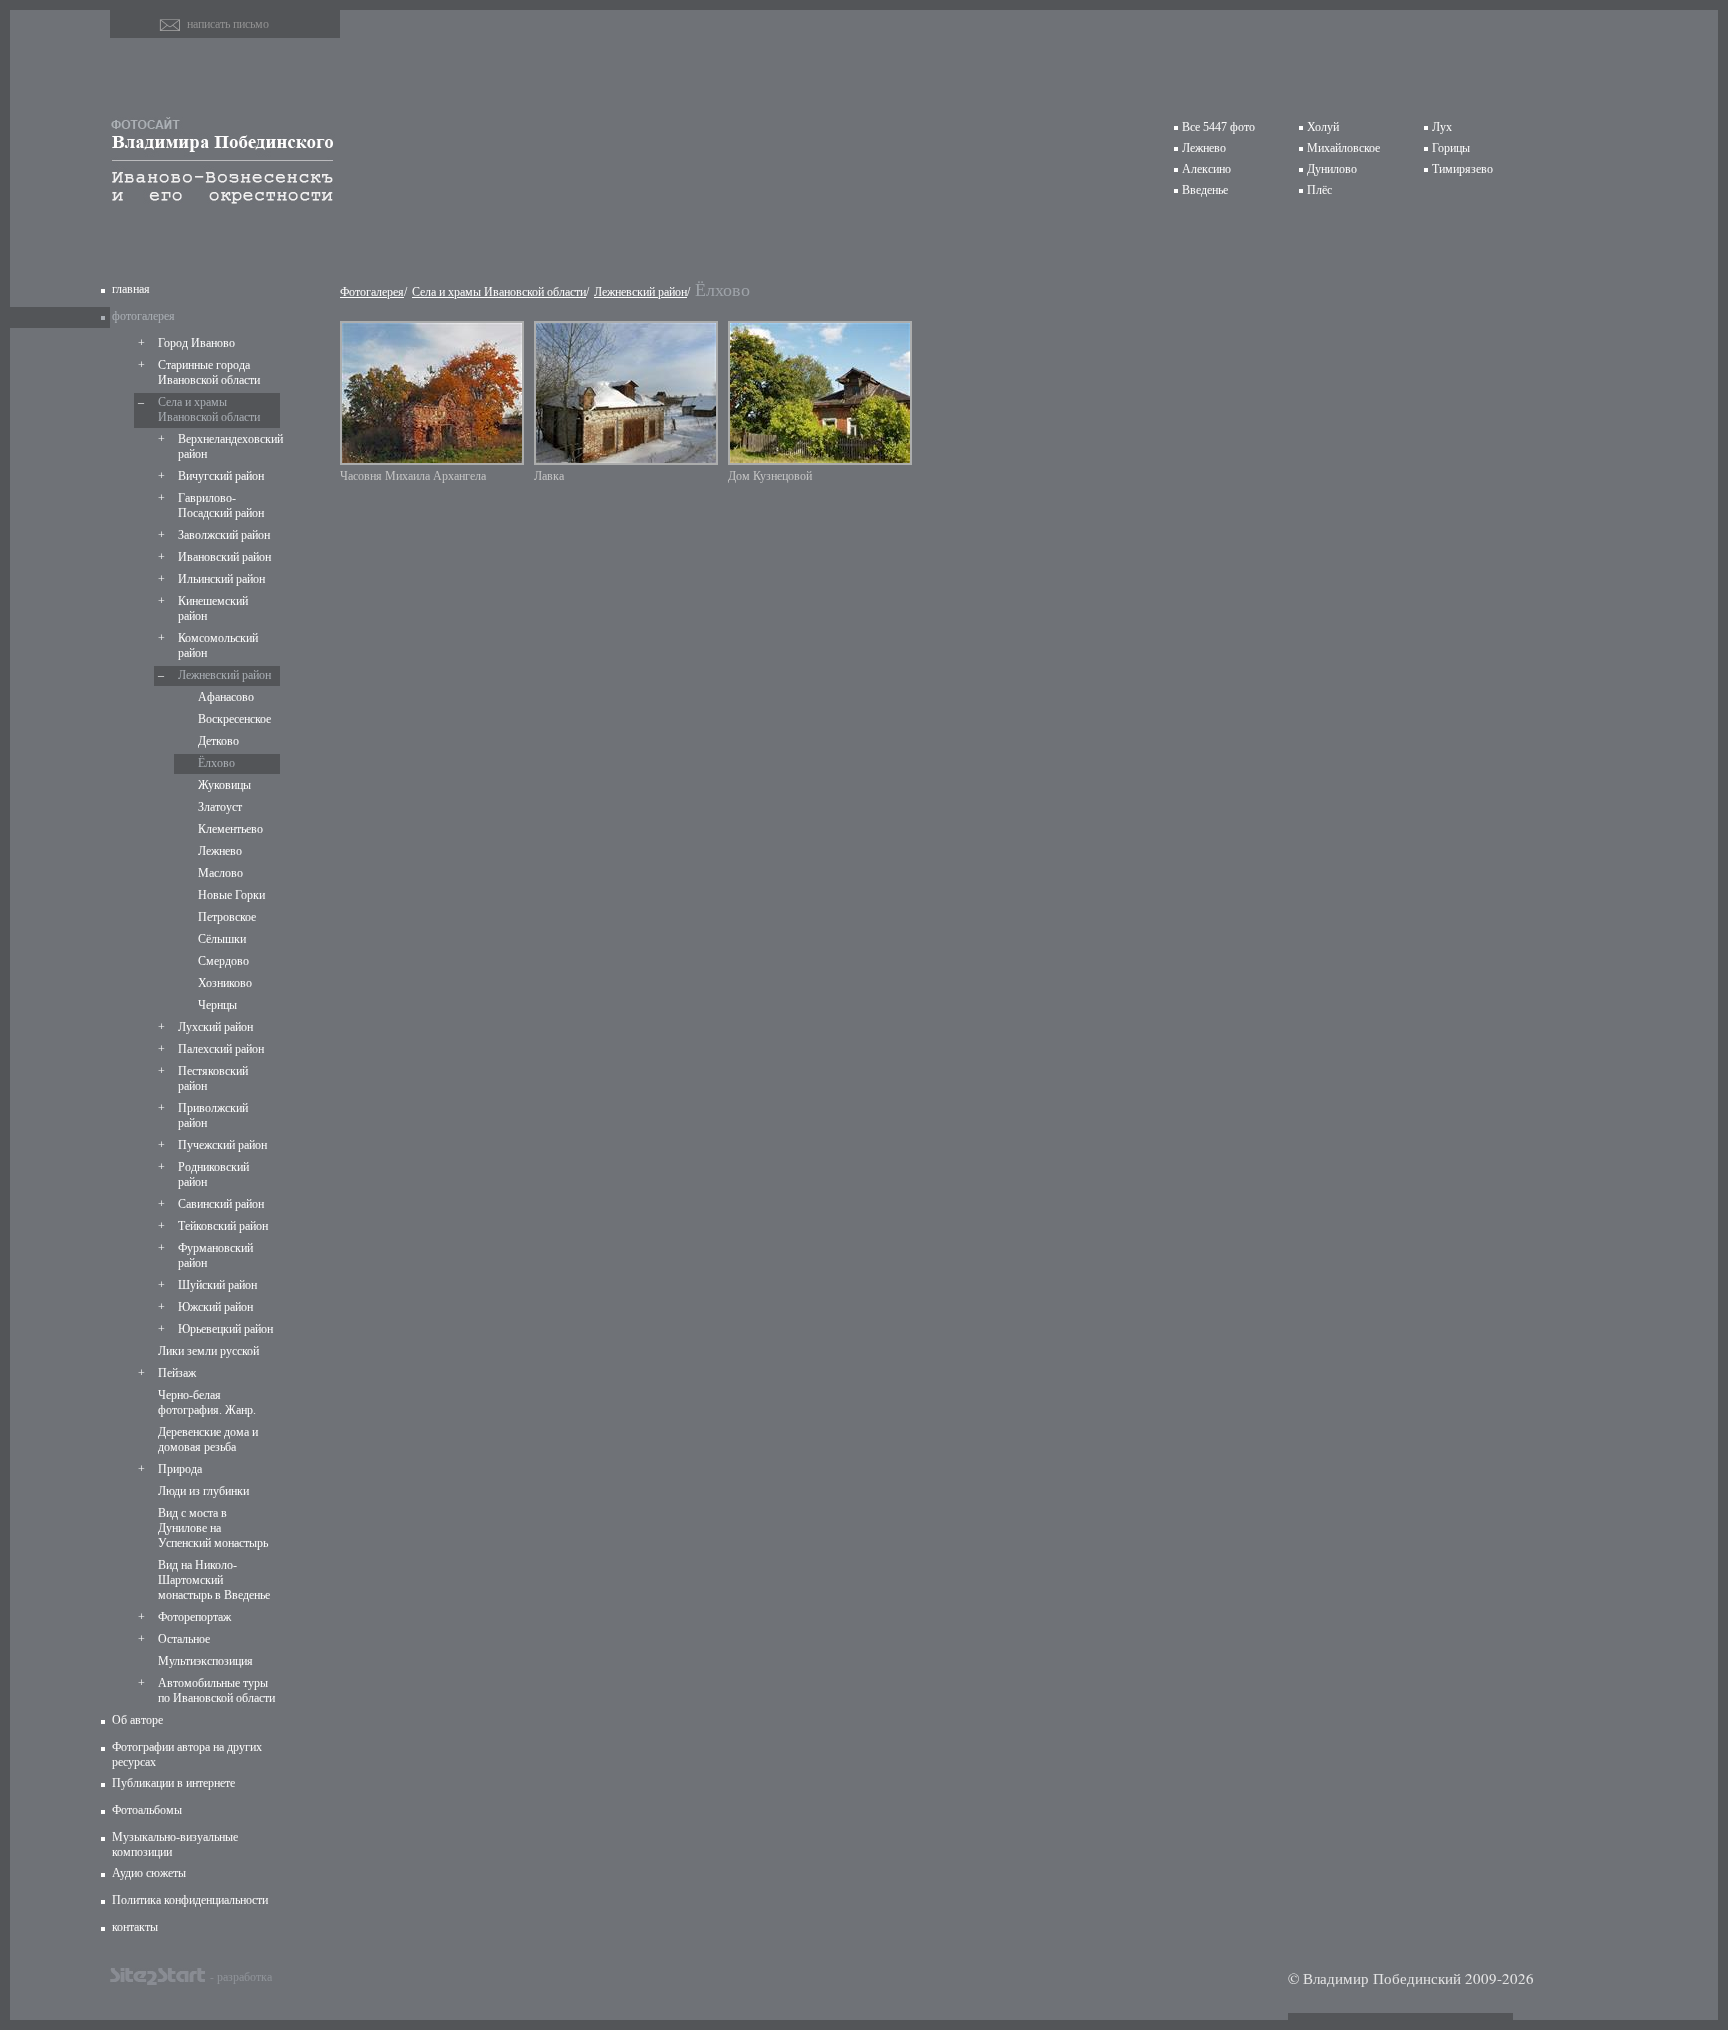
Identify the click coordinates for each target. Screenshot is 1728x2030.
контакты (135, 1927)
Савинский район (221, 1204)
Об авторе (137, 1720)
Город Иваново (196, 343)
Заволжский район (224, 535)
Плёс (1319, 190)
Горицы (1451, 148)
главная (131, 289)
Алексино (1206, 169)
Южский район (215, 1307)
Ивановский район (224, 557)
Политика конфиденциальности (190, 1900)
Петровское (227, 917)
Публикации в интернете (173, 1783)
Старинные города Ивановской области (209, 372)
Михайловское (1343, 148)
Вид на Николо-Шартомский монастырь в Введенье (214, 1580)
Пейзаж (177, 1373)
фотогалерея (143, 316)
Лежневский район (224, 675)
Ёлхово (216, 763)
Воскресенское (234, 719)
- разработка (241, 1976)
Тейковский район (223, 1226)
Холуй (1323, 127)
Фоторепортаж (194, 1617)
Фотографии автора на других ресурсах (187, 1754)
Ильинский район (221, 579)
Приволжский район (213, 1115)
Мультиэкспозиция (205, 1661)
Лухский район (215, 1027)
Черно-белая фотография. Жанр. (207, 1402)
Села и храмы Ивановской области (209, 409)
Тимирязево (1462, 169)
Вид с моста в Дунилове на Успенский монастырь (213, 1528)
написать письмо (228, 24)
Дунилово (1332, 169)
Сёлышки (222, 939)
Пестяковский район (213, 1078)
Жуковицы (224, 785)
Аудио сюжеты (149, 1873)
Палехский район (221, 1049)
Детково (218, 741)
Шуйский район (217, 1285)
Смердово (223, 961)
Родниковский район (213, 1174)
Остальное (184, 1639)
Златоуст (220, 807)
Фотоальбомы (147, 1810)
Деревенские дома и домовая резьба (208, 1439)
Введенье (1205, 190)
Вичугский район (221, 476)
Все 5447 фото (1218, 127)
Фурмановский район (215, 1255)
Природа (180, 1469)
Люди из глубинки (203, 1491)
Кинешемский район (213, 608)
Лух (1442, 127)
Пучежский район (222, 1145)
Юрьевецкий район (225, 1329)
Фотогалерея (372, 292)
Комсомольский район (218, 645)
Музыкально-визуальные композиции (175, 1844)
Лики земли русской (208, 1351)
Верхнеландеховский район (227, 446)
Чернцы (217, 1005)
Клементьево (230, 829)
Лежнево (1204, 148)
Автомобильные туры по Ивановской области (216, 1690)
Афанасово (226, 697)
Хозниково (225, 983)
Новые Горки (231, 895)
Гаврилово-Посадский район (221, 505)
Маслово (220, 873)
